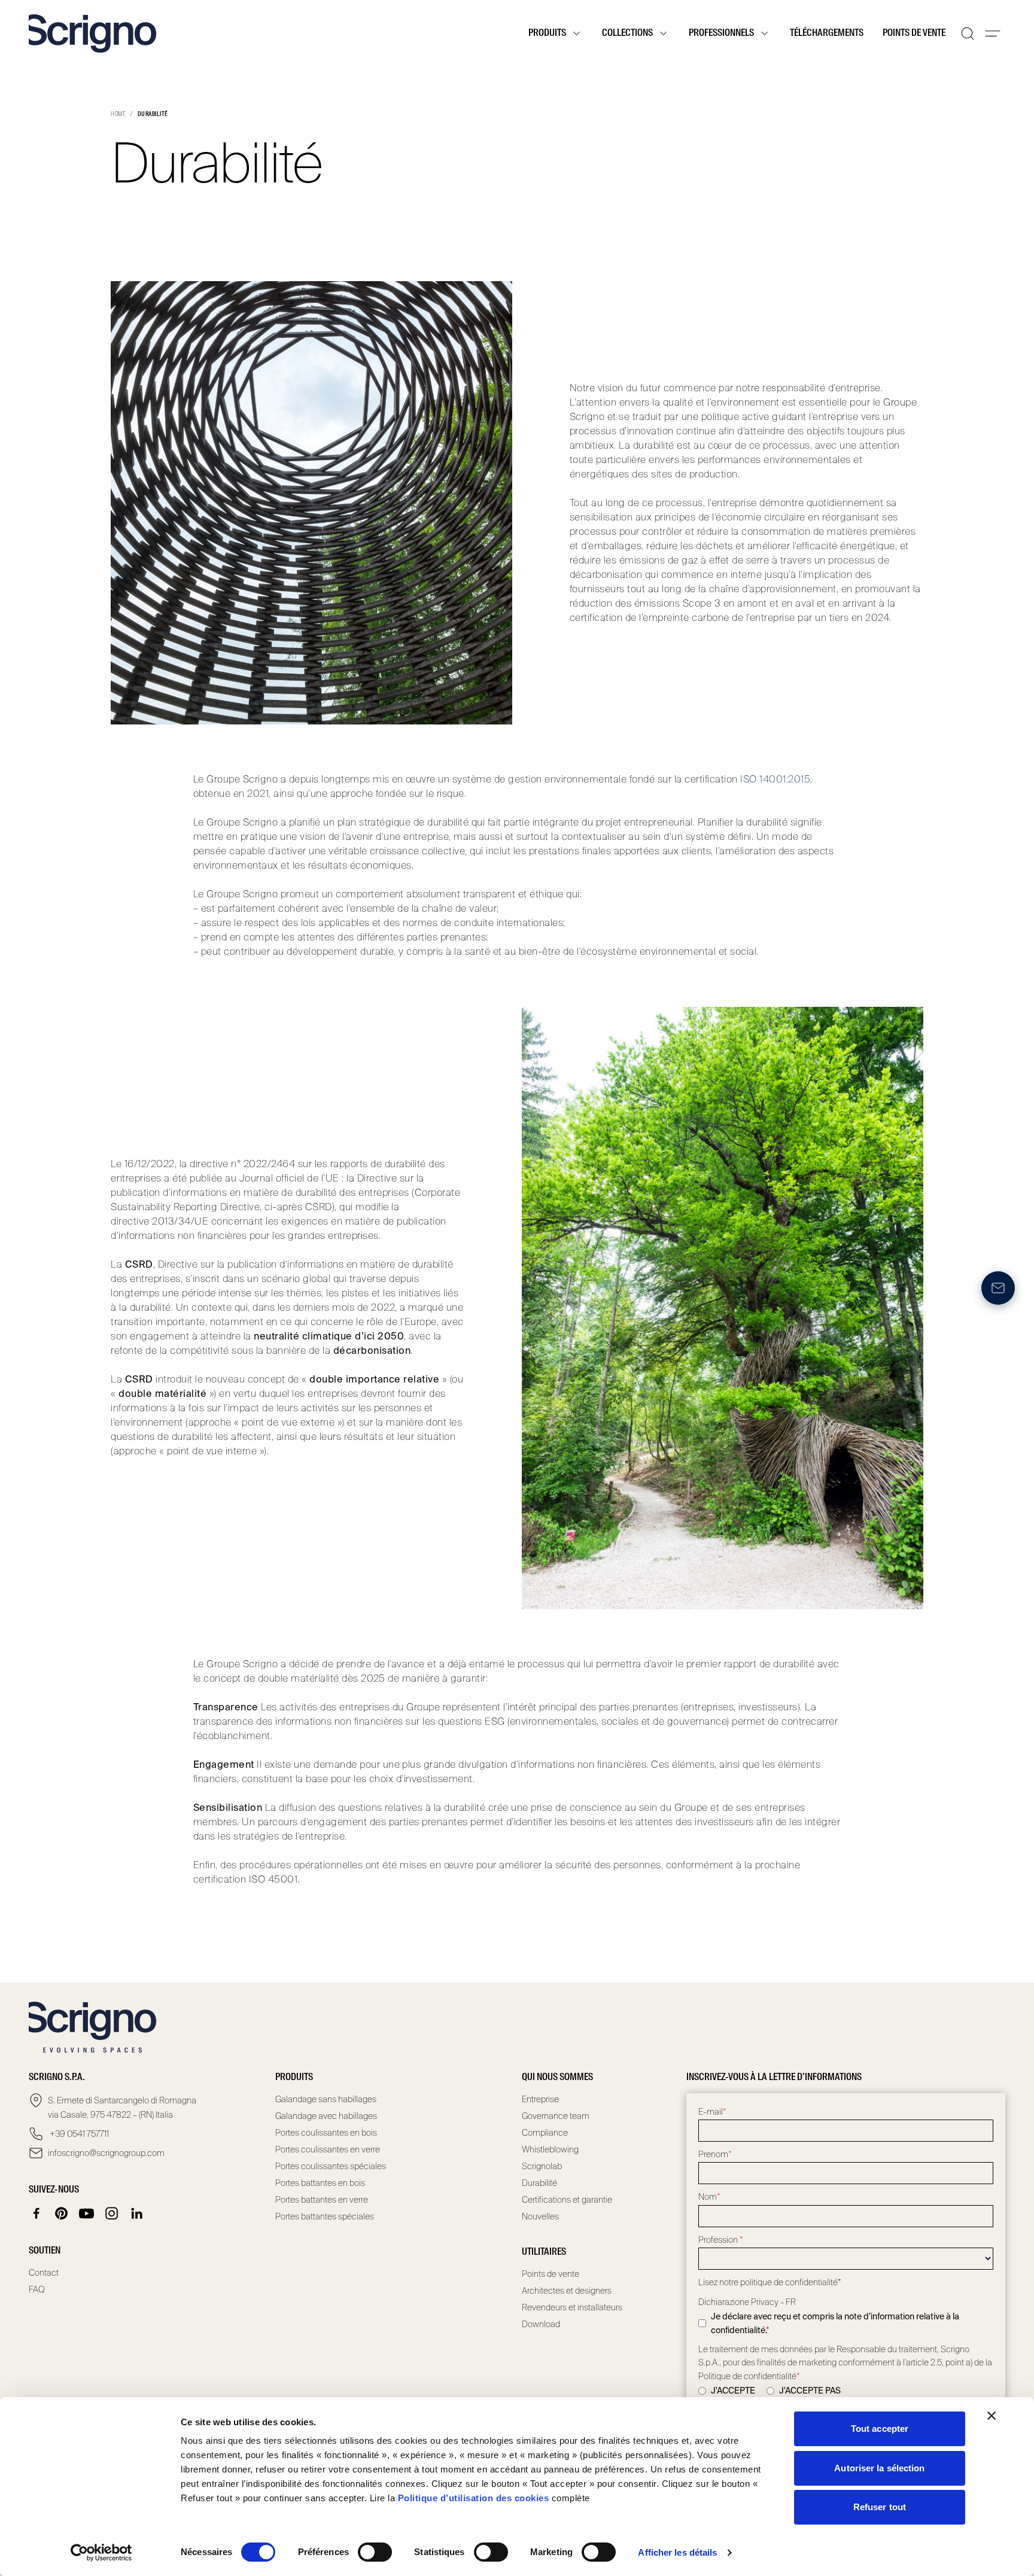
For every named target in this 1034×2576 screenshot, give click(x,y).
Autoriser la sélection (879, 2468)
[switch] (375, 2552)
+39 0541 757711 (78, 2134)
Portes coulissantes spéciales (331, 2166)
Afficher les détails (677, 2552)
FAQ (37, 2289)
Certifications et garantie (567, 2200)
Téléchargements (827, 34)
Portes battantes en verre (322, 2200)
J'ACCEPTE (733, 2391)
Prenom (715, 2154)
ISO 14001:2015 (775, 779)
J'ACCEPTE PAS (810, 2391)
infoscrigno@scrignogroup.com (106, 2153)
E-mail (712, 2112)
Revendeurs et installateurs (572, 2307)
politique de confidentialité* (791, 2282)
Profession (721, 2240)
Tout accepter (880, 2429)
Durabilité (539, 2183)
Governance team (556, 2116)
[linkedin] (137, 2213)
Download (541, 2324)
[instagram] (112, 2213)
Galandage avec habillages (326, 2116)
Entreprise (540, 2099)
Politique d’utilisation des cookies (474, 2498)
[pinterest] (62, 2213)
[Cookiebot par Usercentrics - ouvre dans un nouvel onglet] (101, 2553)
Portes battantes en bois (320, 2183)
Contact (44, 2273)
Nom (709, 2197)
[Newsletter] (998, 1288)
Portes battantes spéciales (325, 2216)
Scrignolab (542, 2166)
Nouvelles (540, 2216)
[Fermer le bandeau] (992, 2416)
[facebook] (37, 2213)
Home (118, 114)
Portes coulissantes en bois (326, 2133)
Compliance (545, 2133)
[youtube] (87, 2213)
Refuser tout (880, 2507)
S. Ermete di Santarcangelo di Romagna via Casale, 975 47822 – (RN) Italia (122, 2108)
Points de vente (914, 34)
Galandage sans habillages (326, 2099)
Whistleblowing (550, 2149)
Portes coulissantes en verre (328, 2149)
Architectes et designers (567, 2291)
